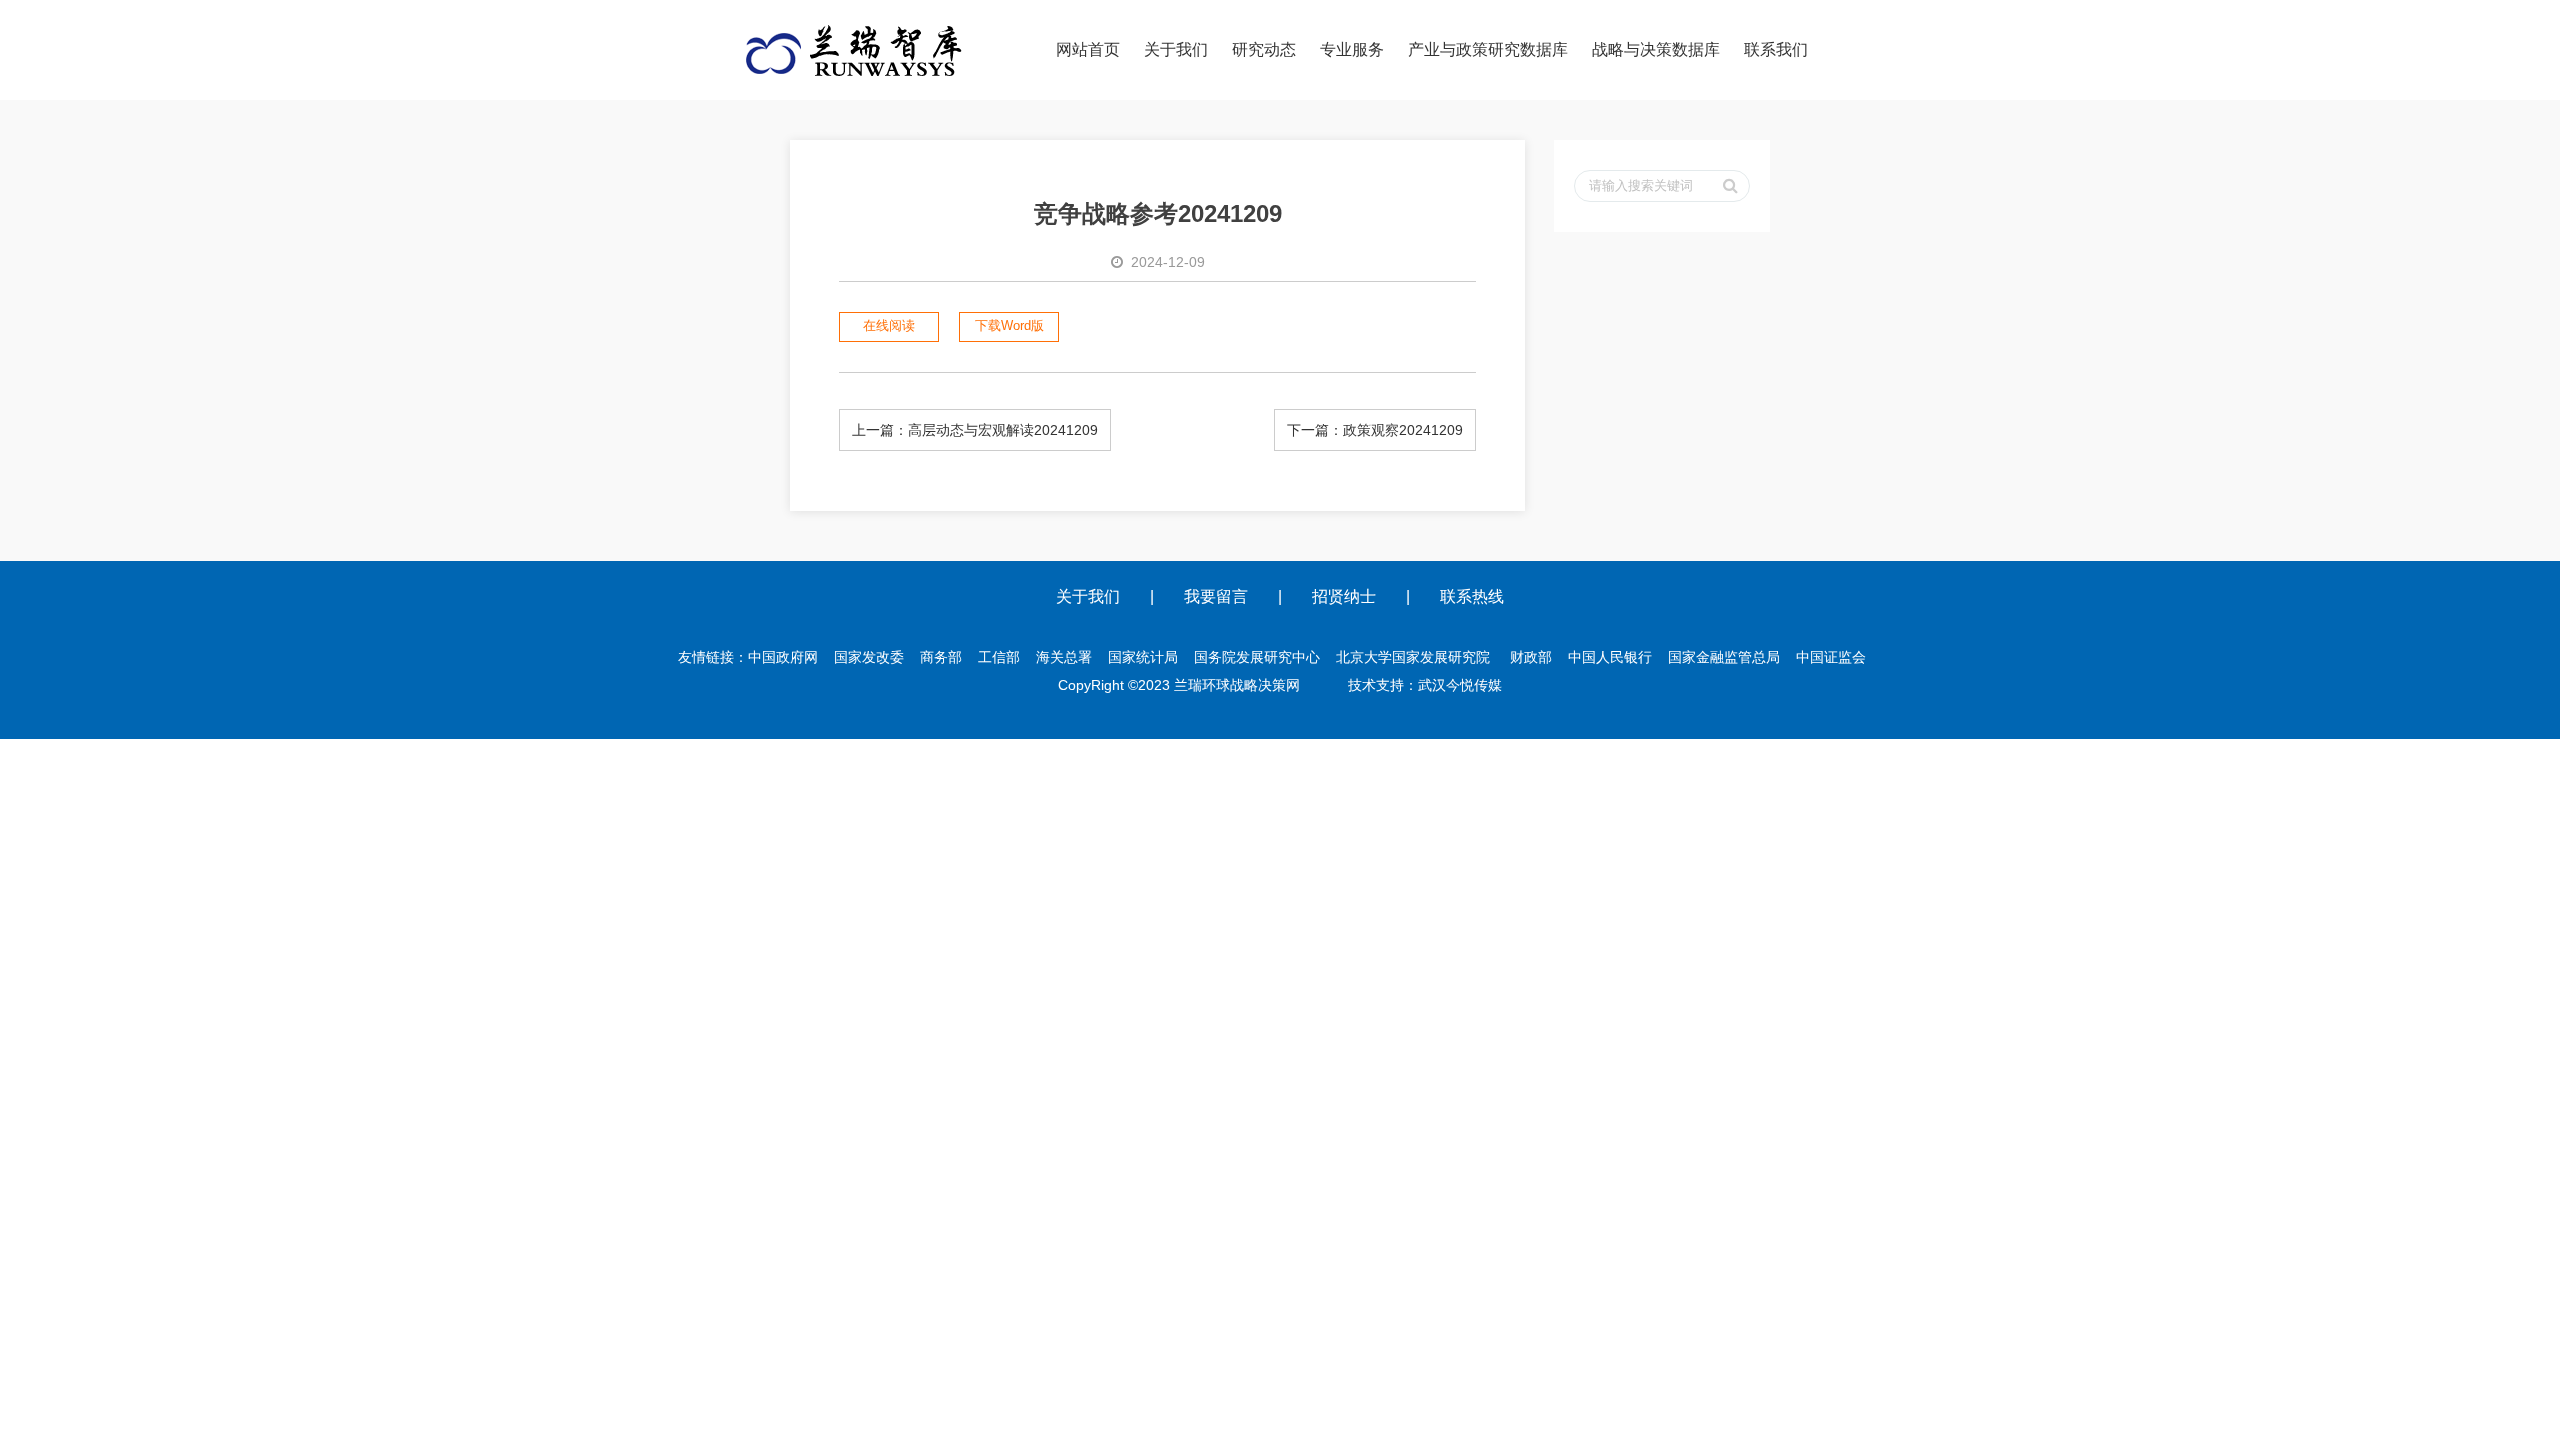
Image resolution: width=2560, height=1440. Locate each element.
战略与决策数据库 (1656, 49)
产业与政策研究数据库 (1488, 49)
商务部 (941, 657)
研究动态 (1264, 49)
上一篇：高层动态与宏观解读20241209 (975, 430)
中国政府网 (783, 657)
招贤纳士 (1344, 596)
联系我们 (1776, 49)
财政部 (1531, 657)
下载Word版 (1009, 325)
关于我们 (1176, 49)
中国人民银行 (1610, 657)
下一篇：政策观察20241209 (1375, 430)
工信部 (999, 657)
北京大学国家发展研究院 (1413, 657)
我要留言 (1216, 596)
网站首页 (1088, 49)
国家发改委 (869, 657)
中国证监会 (1831, 657)
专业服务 (1352, 49)
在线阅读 (889, 325)
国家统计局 (1143, 657)
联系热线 (1472, 596)
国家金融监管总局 (1724, 657)
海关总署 (1064, 657)
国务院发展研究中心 (1257, 657)
